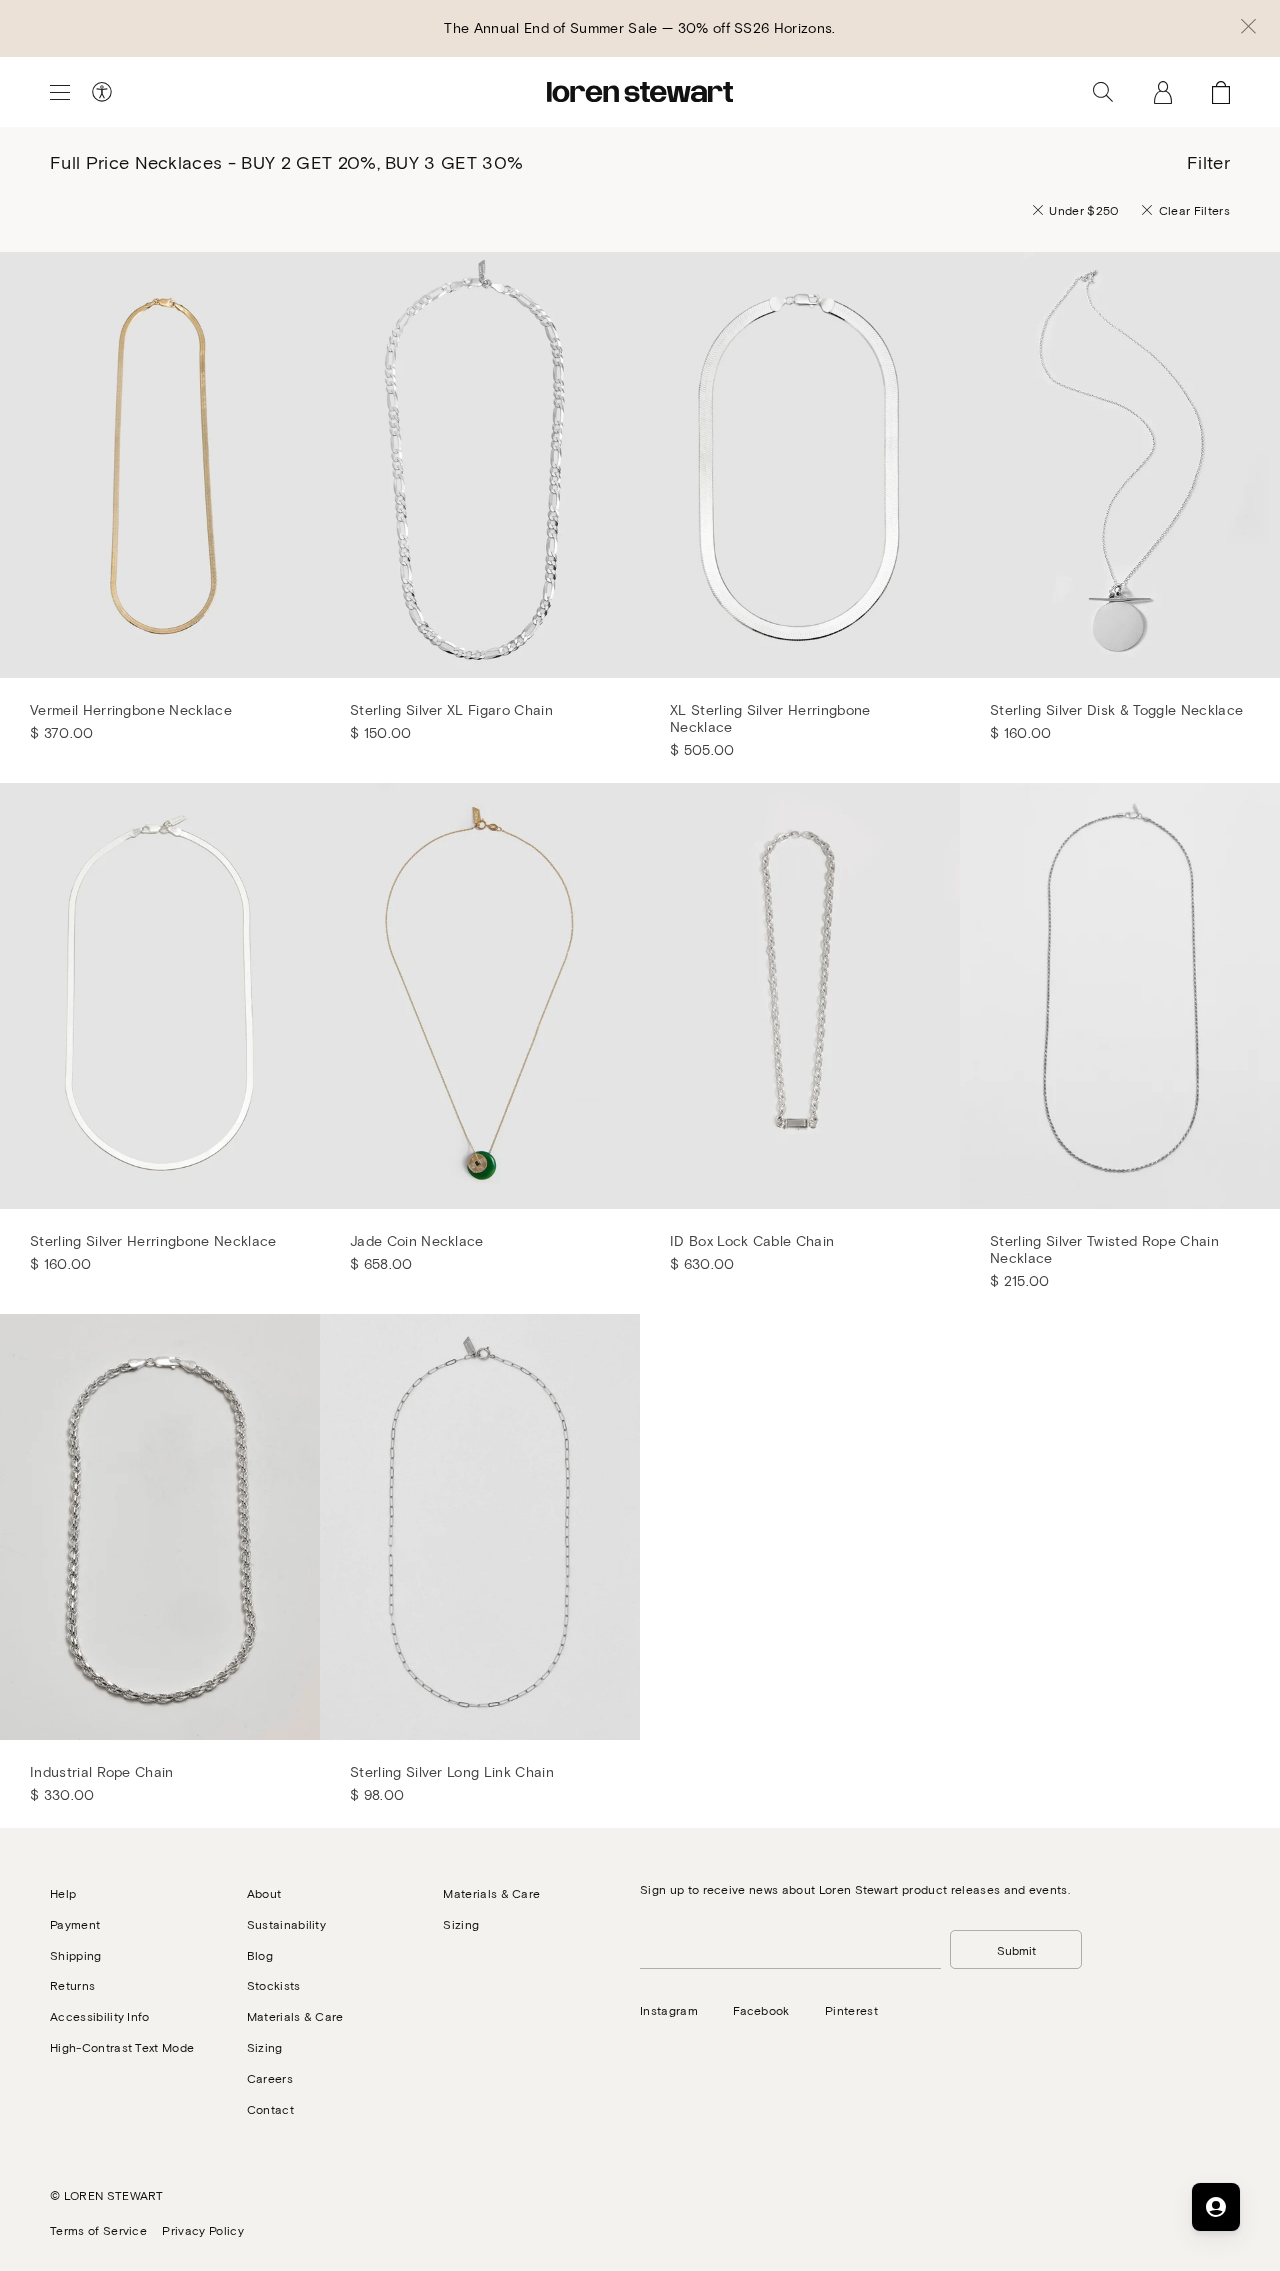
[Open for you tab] (1216, 2207)
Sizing (265, 2047)
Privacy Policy (202, 2230)
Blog (260, 1955)
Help (63, 1893)
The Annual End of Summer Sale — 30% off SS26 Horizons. (639, 27)
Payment (75, 1924)
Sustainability (286, 1924)
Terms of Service (98, 2230)
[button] (1248, 28)
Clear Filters (1194, 210)
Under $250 (1084, 210)
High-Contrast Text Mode (122, 2047)
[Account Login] (1163, 92)
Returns (72, 1985)
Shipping (76, 1955)
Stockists (274, 1985)
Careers (270, 2078)
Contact (270, 2109)
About (264, 1893)
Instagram (669, 2010)
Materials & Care (295, 2016)
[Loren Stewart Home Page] (640, 92)
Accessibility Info (100, 2016)
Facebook (761, 2010)
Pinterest (851, 2010)
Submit (1016, 1950)
